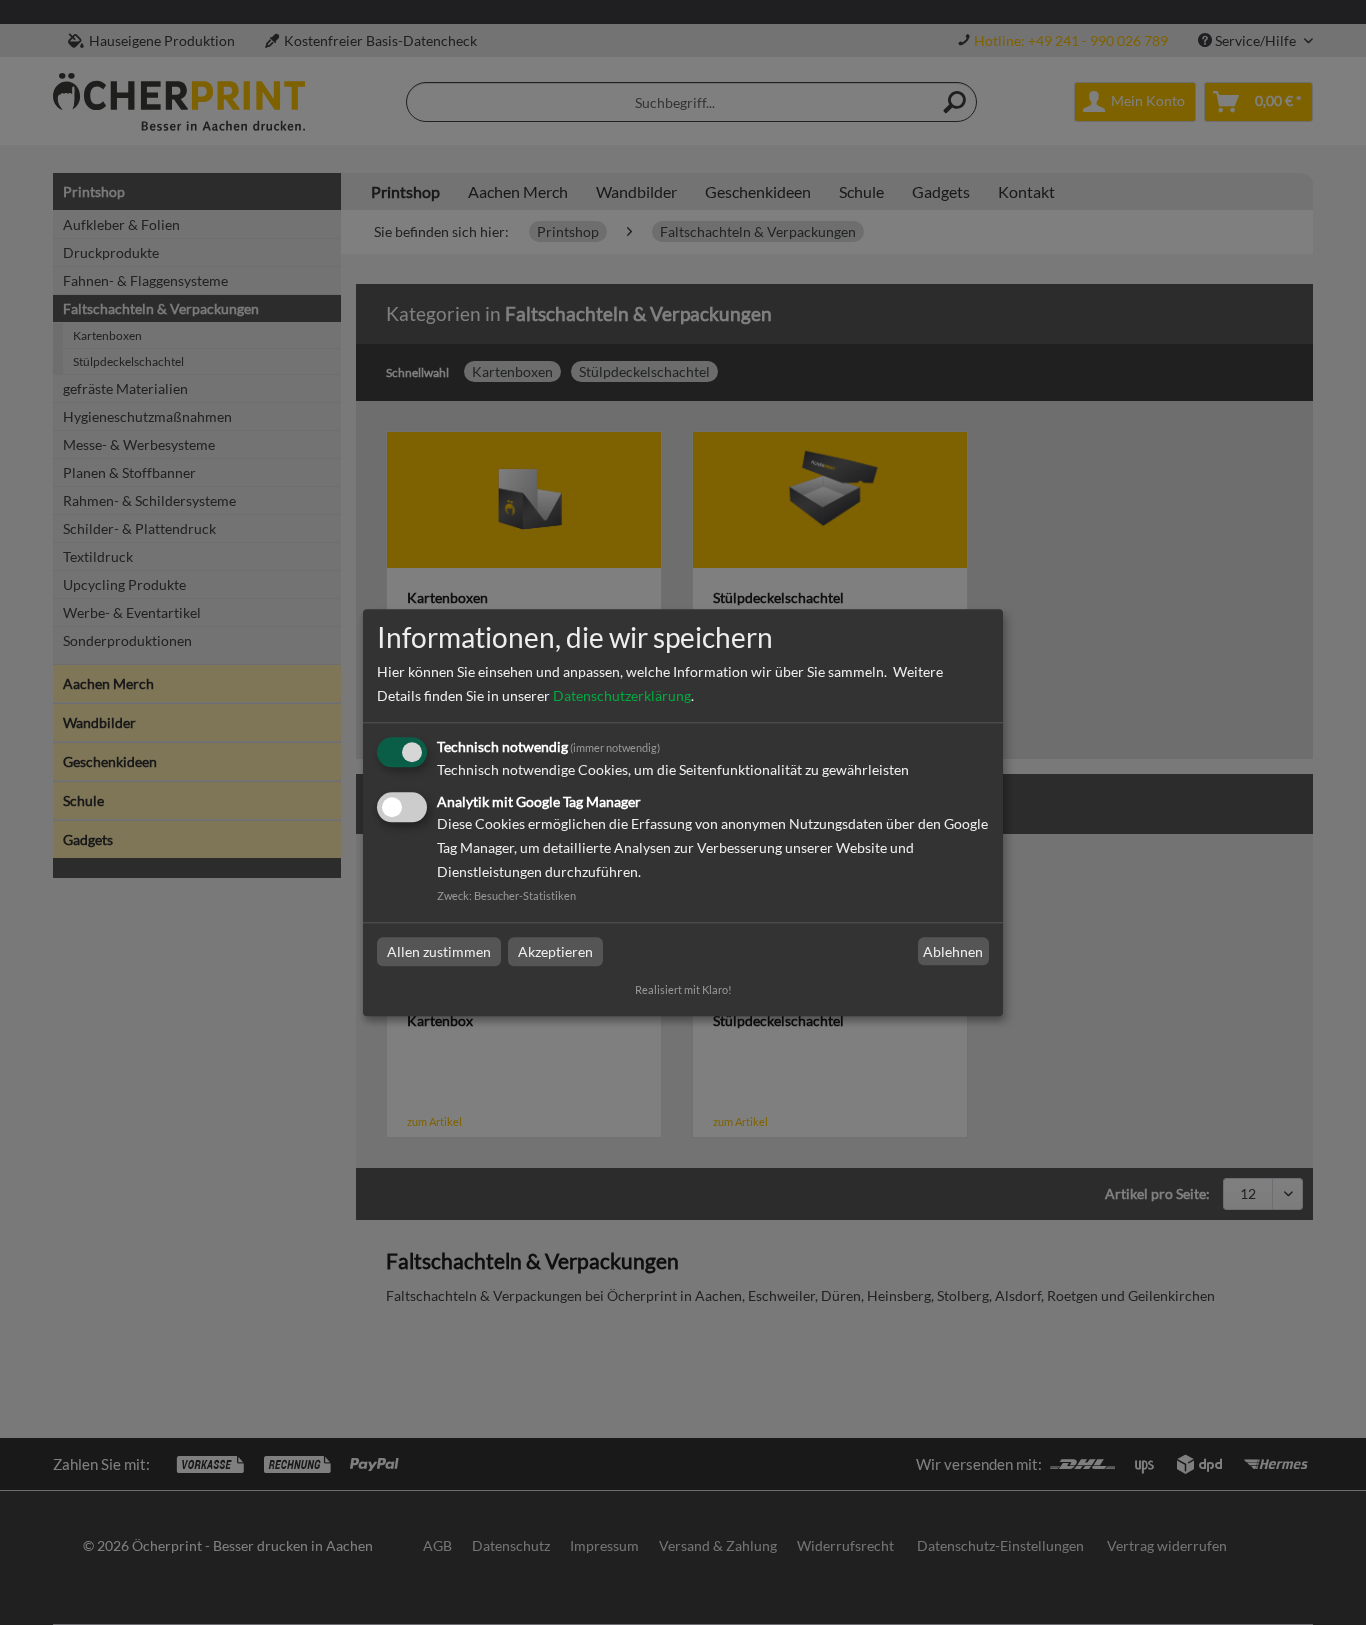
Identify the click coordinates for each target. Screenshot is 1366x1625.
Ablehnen (953, 951)
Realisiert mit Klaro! (683, 989)
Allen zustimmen (439, 951)
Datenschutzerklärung (622, 696)
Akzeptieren (555, 951)
